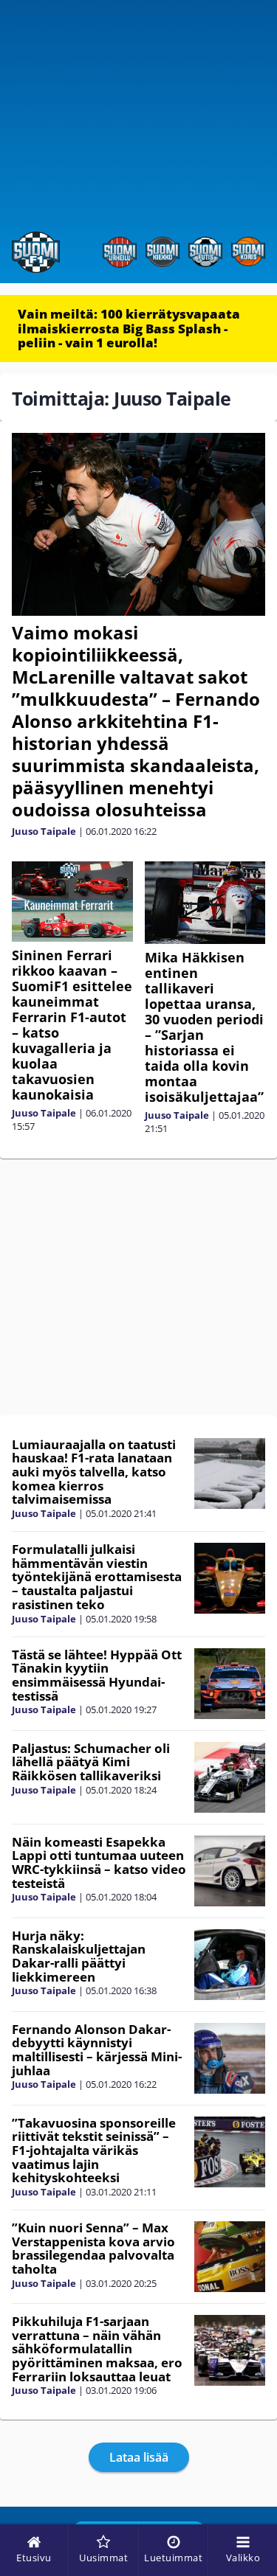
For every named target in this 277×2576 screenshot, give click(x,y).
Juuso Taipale (44, 831)
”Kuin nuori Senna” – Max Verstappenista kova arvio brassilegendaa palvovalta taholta (93, 2248)
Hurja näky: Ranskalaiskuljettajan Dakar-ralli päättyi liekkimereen (79, 1956)
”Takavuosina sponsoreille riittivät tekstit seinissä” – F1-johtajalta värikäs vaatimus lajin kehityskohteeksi (94, 2150)
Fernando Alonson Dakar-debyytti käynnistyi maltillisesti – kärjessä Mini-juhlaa (97, 2050)
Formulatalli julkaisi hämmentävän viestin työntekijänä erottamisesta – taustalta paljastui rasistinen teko (97, 1577)
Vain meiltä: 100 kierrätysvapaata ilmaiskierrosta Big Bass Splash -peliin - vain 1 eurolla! (129, 328)
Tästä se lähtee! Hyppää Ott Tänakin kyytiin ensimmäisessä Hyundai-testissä (97, 1675)
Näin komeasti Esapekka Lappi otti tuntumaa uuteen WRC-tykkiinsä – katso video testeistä (99, 1862)
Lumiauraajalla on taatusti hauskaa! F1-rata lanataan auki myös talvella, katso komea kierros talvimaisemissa (94, 1472)
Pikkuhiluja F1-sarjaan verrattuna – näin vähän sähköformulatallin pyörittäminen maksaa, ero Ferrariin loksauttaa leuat (97, 2349)
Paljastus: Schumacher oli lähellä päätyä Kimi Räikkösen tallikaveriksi (91, 1762)
